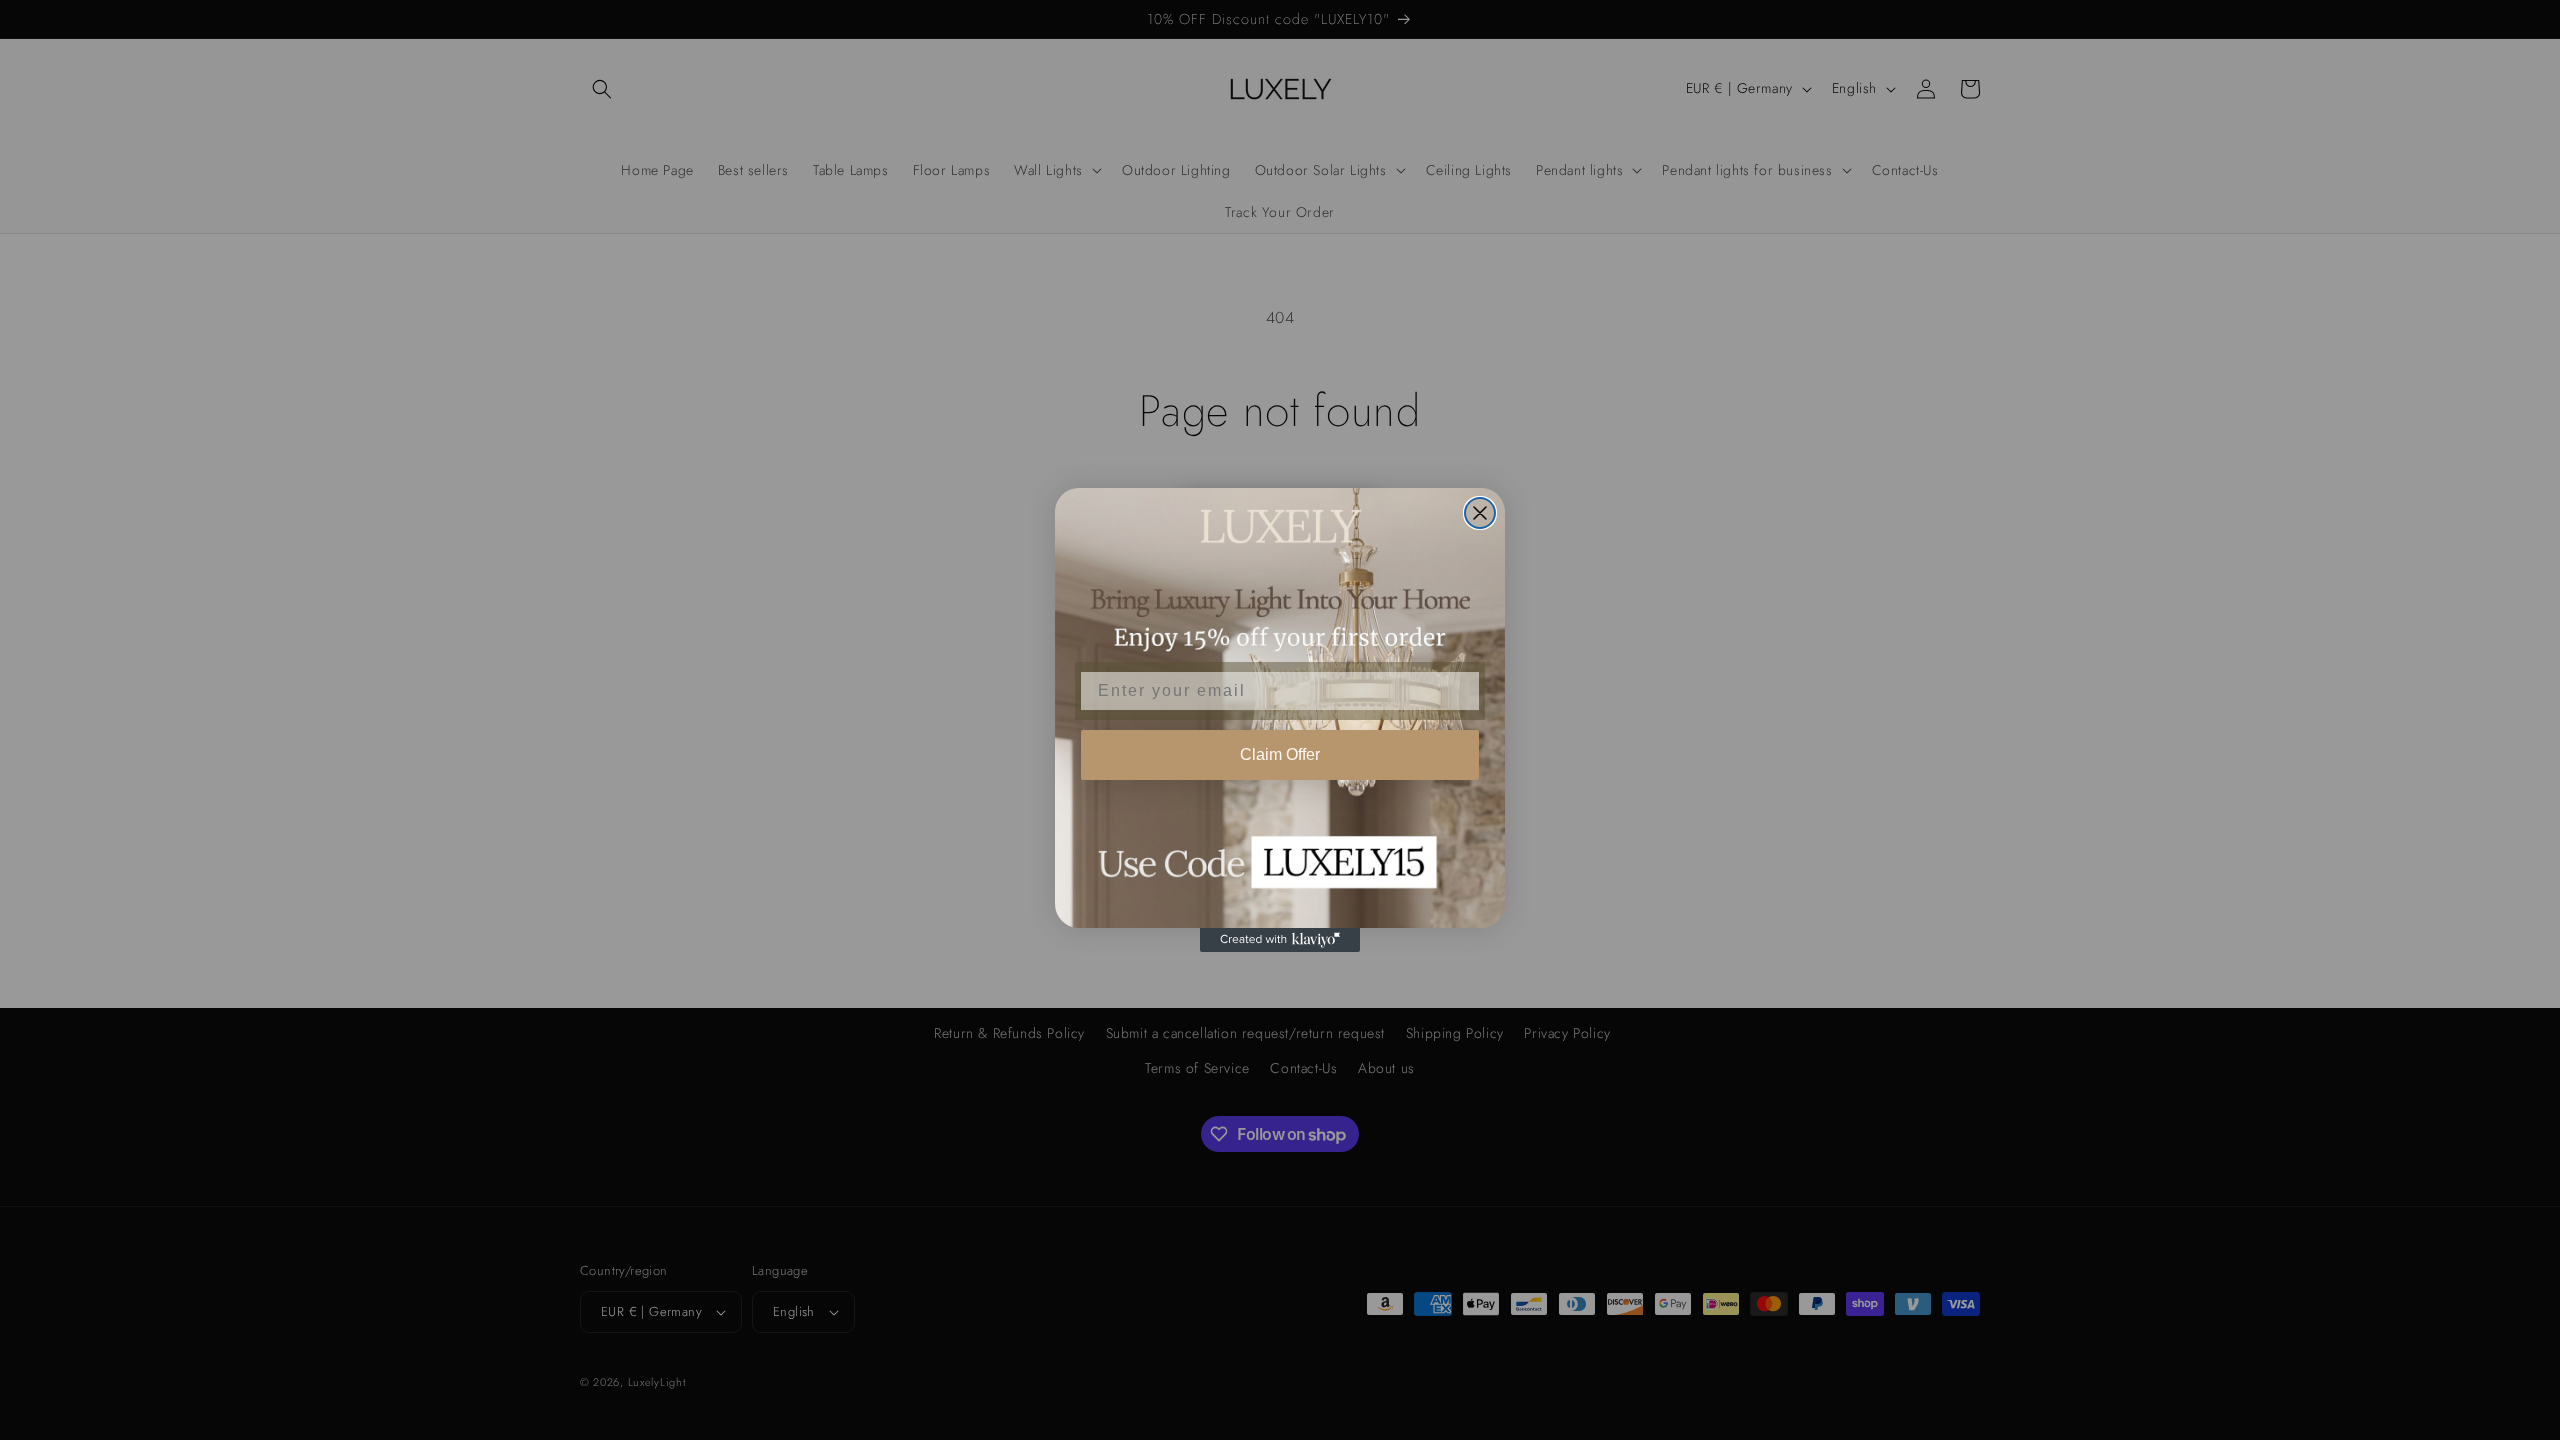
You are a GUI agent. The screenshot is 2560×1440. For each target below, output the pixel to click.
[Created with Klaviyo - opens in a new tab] (1280, 940)
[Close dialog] (1480, 513)
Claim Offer (1280, 754)
